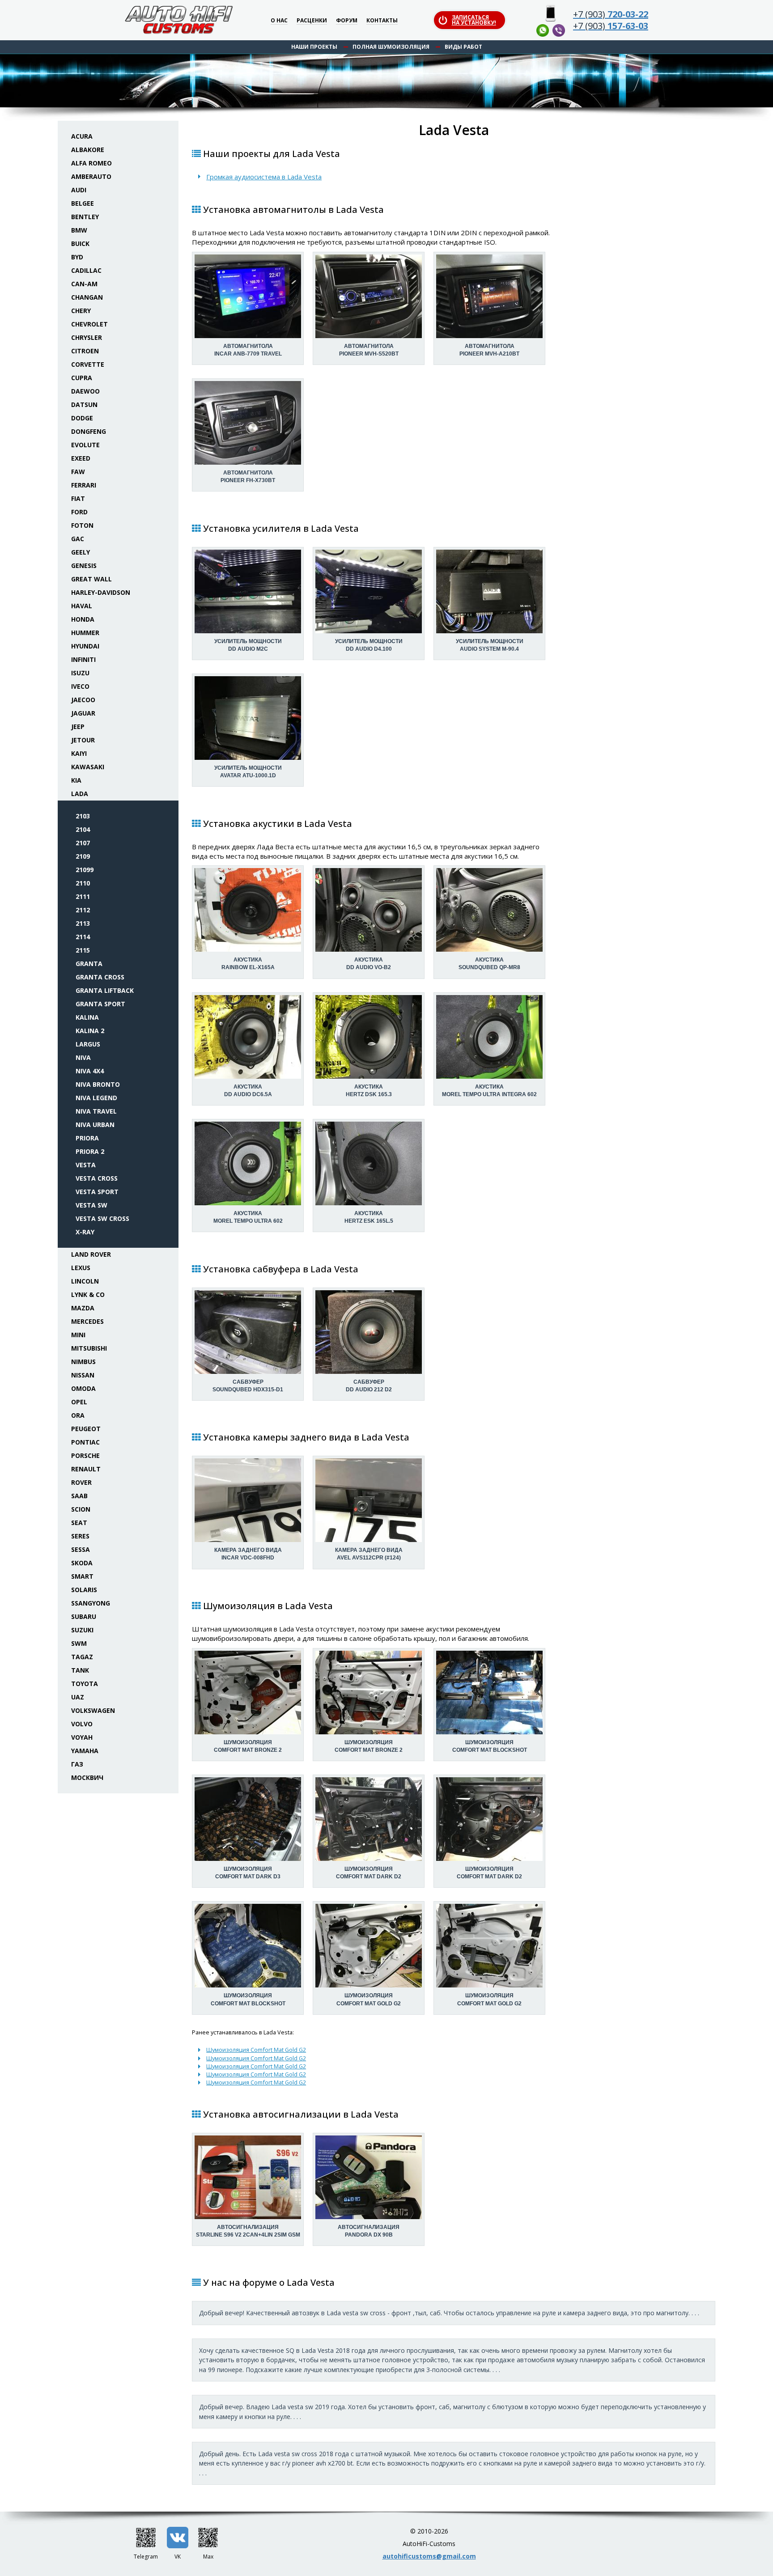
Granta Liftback (105, 990)
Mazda (83, 1308)
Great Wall (91, 579)
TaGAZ (82, 1657)
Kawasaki (88, 767)
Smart (82, 1576)
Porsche (85, 1455)
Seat (79, 1523)
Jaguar (83, 713)
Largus (88, 1044)
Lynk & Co (88, 1294)
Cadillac (86, 270)
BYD (77, 257)
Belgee (83, 203)
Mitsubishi (89, 1348)
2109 (83, 856)
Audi (79, 190)
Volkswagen (93, 1710)
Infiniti (83, 659)
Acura (82, 136)
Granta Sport (100, 1004)
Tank (80, 1670)
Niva (83, 1057)
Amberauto (91, 176)
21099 (85, 870)
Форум (347, 21)
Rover (81, 1482)
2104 (83, 829)
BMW (79, 230)
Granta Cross (100, 977)
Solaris (84, 1590)
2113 (83, 923)
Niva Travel (96, 1111)
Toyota (85, 1684)
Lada (80, 794)
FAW (78, 472)
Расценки (312, 21)
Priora (87, 1138)
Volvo (82, 1724)
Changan (87, 297)
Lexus (81, 1268)
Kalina (87, 1017)
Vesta (86, 1165)
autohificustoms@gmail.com (429, 2556)
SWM (79, 1643)
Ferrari (84, 485)
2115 (83, 950)
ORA (78, 1415)
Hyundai (85, 646)
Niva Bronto (98, 1084)
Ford (79, 512)
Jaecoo (83, 700)
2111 (83, 896)
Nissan (83, 1375)
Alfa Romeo (91, 163)
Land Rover (91, 1254)
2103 (83, 816)
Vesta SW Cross (102, 1218)
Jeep (78, 727)
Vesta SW (91, 1205)
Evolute (85, 445)
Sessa (81, 1549)
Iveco (80, 686)
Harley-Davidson (101, 592)
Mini (78, 1335)
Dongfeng (89, 431)
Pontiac (85, 1442)
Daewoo (85, 391)
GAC (78, 539)
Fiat (78, 498)
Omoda (83, 1388)
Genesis (84, 566)
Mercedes (87, 1321)
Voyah (82, 1737)
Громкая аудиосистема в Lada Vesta (264, 177)
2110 (83, 883)
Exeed (81, 458)
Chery (81, 311)
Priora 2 (90, 1151)
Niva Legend (96, 1098)
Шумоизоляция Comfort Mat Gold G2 (256, 2050)
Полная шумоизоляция (391, 47)
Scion (81, 1509)
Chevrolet (89, 324)
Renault (86, 1469)
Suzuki (82, 1630)
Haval (82, 606)
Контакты (382, 21)
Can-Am (84, 284)
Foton (82, 525)
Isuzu (80, 673)
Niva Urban (95, 1125)
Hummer (85, 633)
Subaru (84, 1616)
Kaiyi (79, 753)
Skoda (82, 1563)
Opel (79, 1402)
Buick (80, 244)
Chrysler (87, 337)
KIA (76, 780)
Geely (81, 552)
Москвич (87, 1777)
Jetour (83, 740)
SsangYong (91, 1603)
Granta (89, 964)
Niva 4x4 (90, 1071)
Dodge (82, 418)
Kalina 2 (90, 1031)
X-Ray (85, 1232)
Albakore (88, 150)
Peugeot (86, 1429)
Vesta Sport (97, 1192)
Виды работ (463, 47)
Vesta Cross (97, 1178)
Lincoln (85, 1281)
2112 (83, 910)
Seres (80, 1536)
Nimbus (83, 1362)
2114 (83, 937)
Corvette (88, 364)
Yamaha (85, 1751)
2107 (83, 843)
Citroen (85, 351)
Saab (79, 1496)
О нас (279, 21)
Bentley (85, 217)
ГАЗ (77, 1764)
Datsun (84, 405)
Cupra (82, 378)
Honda (83, 619)
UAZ (78, 1697)
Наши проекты (314, 47)
